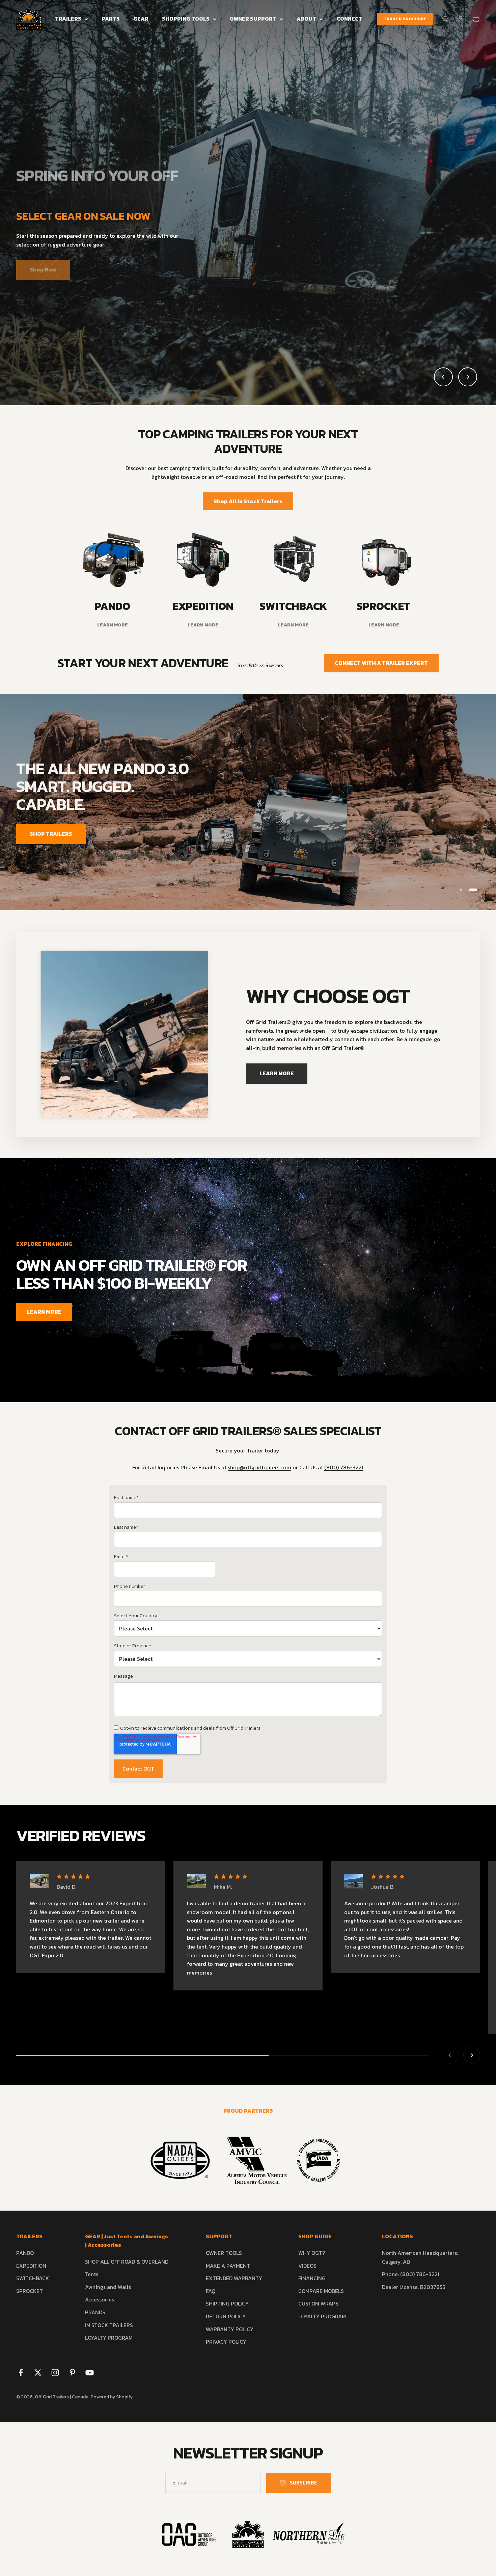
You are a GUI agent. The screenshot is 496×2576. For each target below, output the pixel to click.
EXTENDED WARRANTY (234, 2278)
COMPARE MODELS (321, 2291)
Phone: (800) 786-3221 (411, 2274)
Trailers (68, 19)
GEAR (141, 19)
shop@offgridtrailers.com (259, 1467)
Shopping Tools (186, 19)
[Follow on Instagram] (55, 2373)
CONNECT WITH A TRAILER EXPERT (381, 663)
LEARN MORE (449, 824)
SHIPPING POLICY (227, 2303)
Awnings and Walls (108, 2287)
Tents (92, 2274)
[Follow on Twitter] (38, 2373)
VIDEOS (307, 2266)
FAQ (211, 2291)
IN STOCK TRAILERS (109, 2325)
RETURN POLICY (226, 2316)
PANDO (25, 2253)
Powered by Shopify (112, 2397)
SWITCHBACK (33, 2278)
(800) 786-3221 (344, 1467)
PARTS (111, 19)
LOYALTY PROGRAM (109, 2338)
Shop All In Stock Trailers (248, 501)
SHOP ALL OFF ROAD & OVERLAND (127, 2262)
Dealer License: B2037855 (414, 2287)
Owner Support (253, 19)
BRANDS (95, 2312)
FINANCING (312, 2278)
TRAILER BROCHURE (405, 19)
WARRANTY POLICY (230, 2329)
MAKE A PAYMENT (228, 2266)
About (306, 19)
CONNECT (349, 19)
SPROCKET (30, 2291)
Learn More (248, 263)
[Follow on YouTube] (90, 2373)
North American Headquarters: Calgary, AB (420, 2257)
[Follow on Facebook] (21, 2373)
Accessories (100, 2299)
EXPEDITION (31, 2266)
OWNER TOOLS (224, 2253)
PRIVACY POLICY (226, 2342)
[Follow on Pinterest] (72, 2373)
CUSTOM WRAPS (318, 2303)
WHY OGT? (312, 2253)
